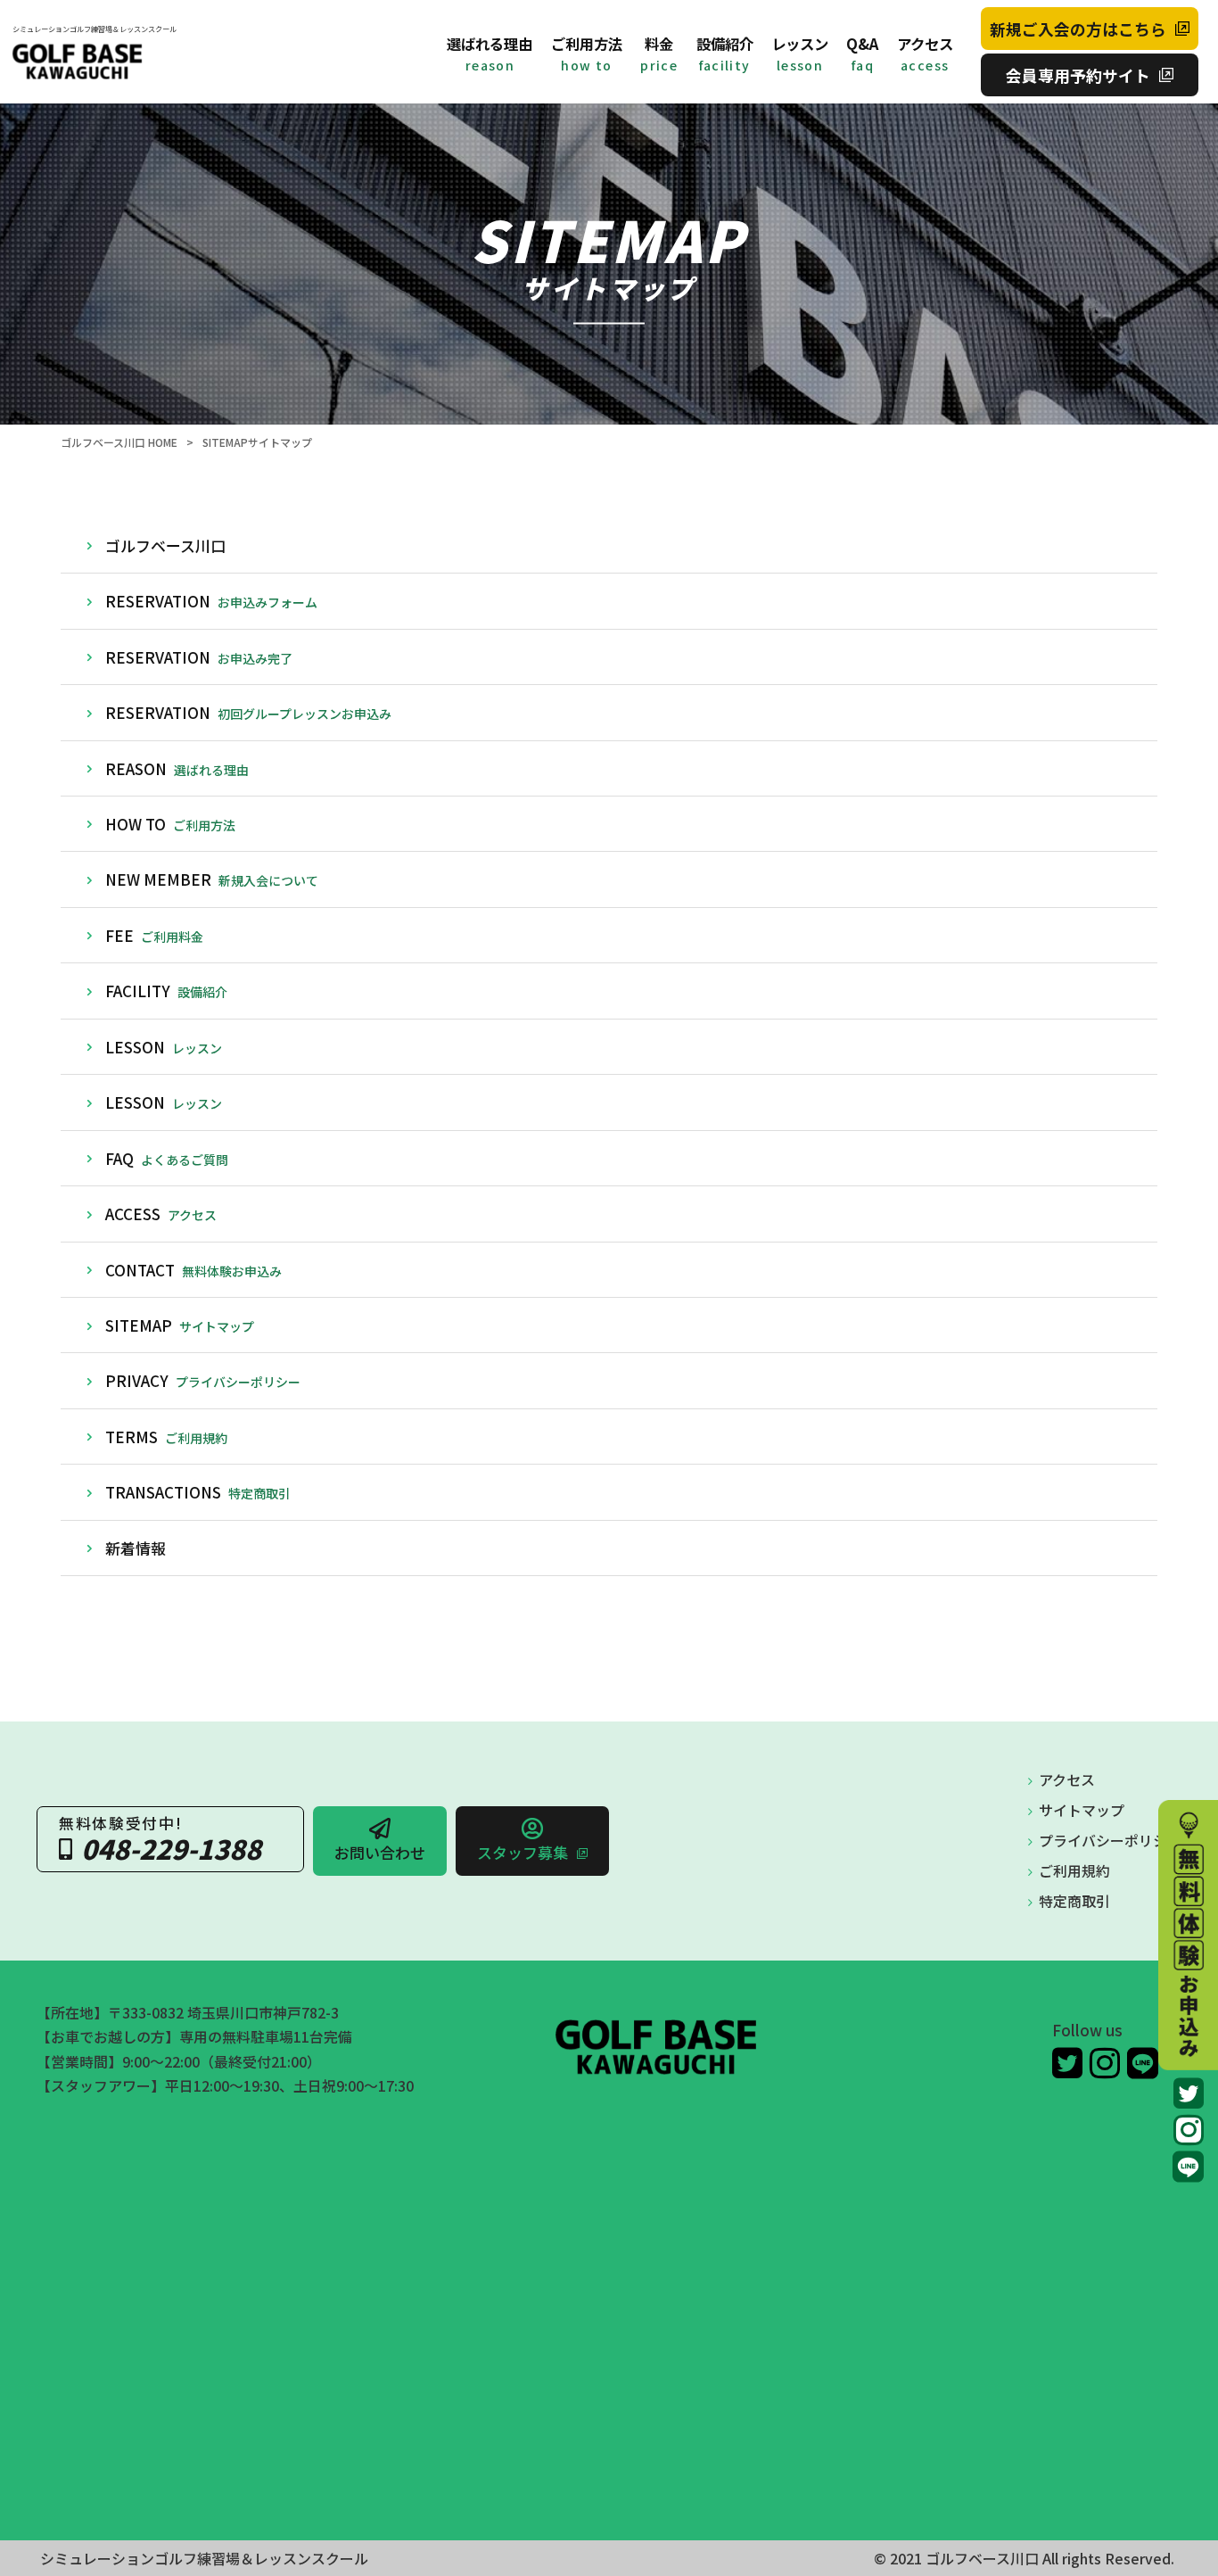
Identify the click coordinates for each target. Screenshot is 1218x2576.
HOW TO (170, 824)
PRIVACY (203, 1380)
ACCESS (161, 1214)
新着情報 (136, 1548)
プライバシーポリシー (1110, 1841)
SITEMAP (180, 1325)
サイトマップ (1082, 1810)
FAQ (167, 1158)
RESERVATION (211, 601)
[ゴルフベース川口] (95, 62)
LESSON (164, 1047)
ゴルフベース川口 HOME (119, 442)
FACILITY (166, 991)
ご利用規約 (1074, 1871)
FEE (154, 935)
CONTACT (193, 1270)
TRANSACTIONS (198, 1492)
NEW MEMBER (212, 879)
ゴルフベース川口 (165, 545)
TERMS (166, 1437)
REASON (177, 768)
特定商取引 (1074, 1901)
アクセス (1067, 1780)
